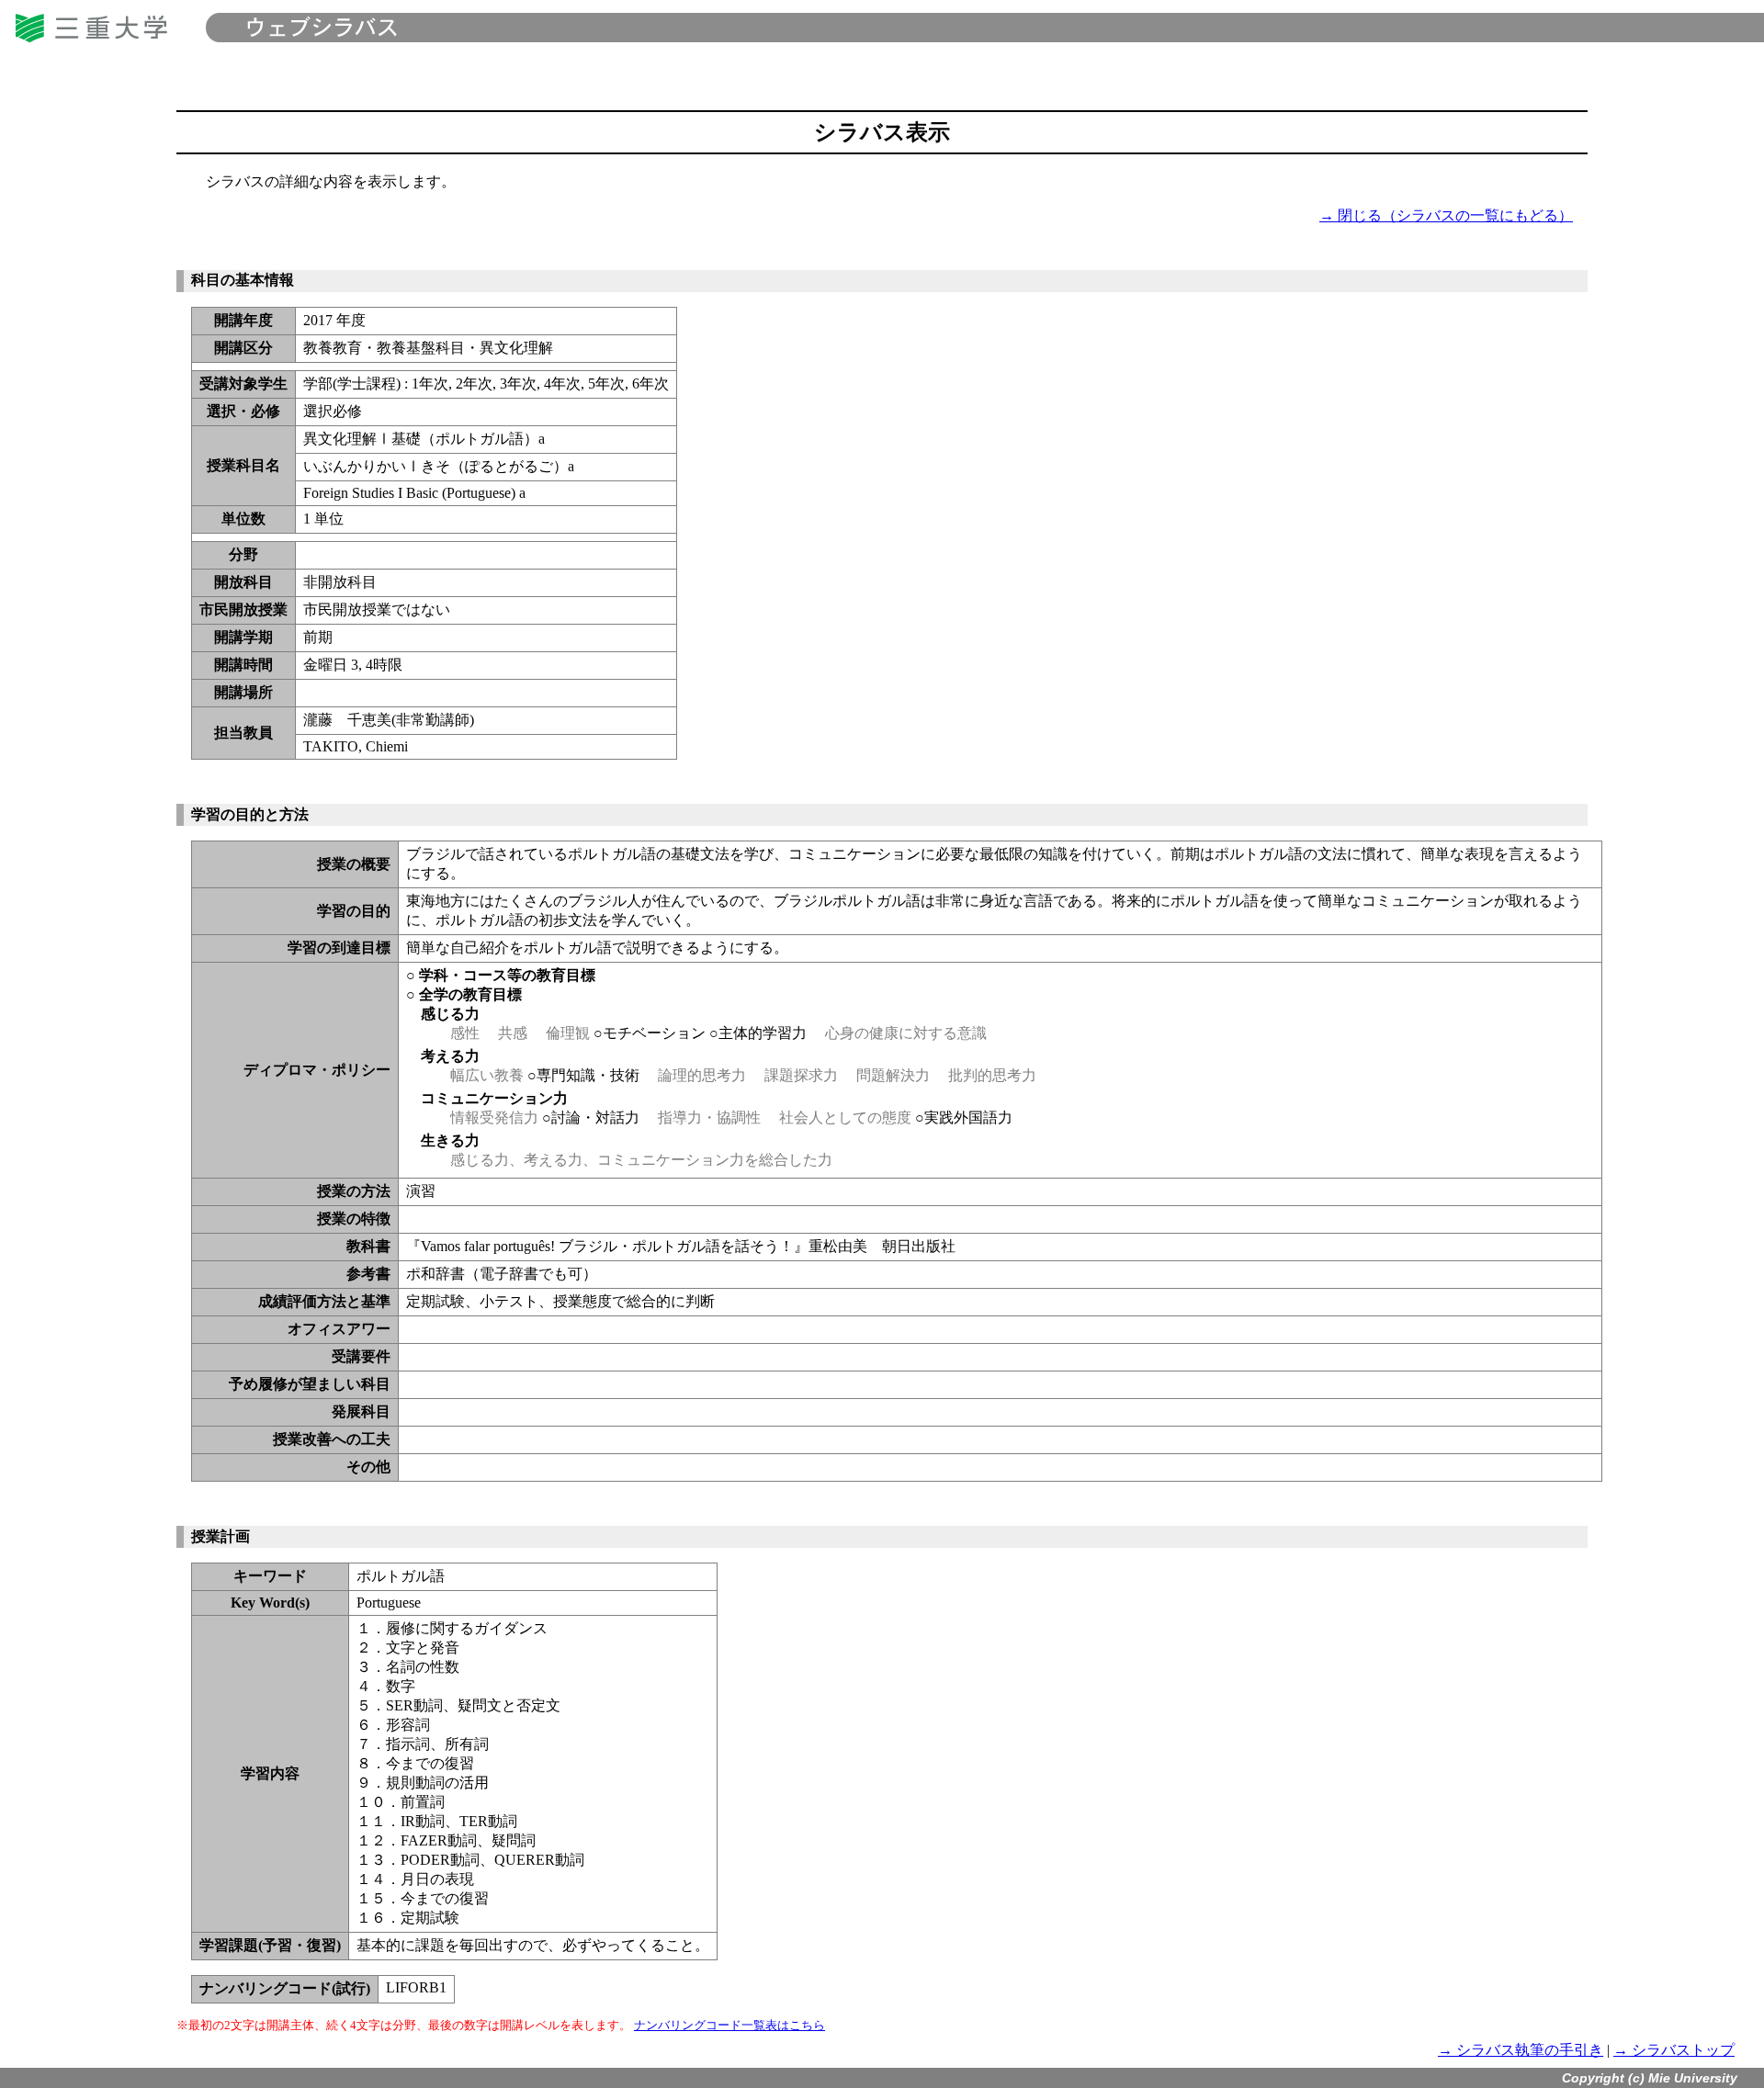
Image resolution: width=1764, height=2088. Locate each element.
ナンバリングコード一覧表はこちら (729, 2026)
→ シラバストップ (1674, 2050)
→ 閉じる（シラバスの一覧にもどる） (1446, 215)
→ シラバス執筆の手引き (1521, 2050)
